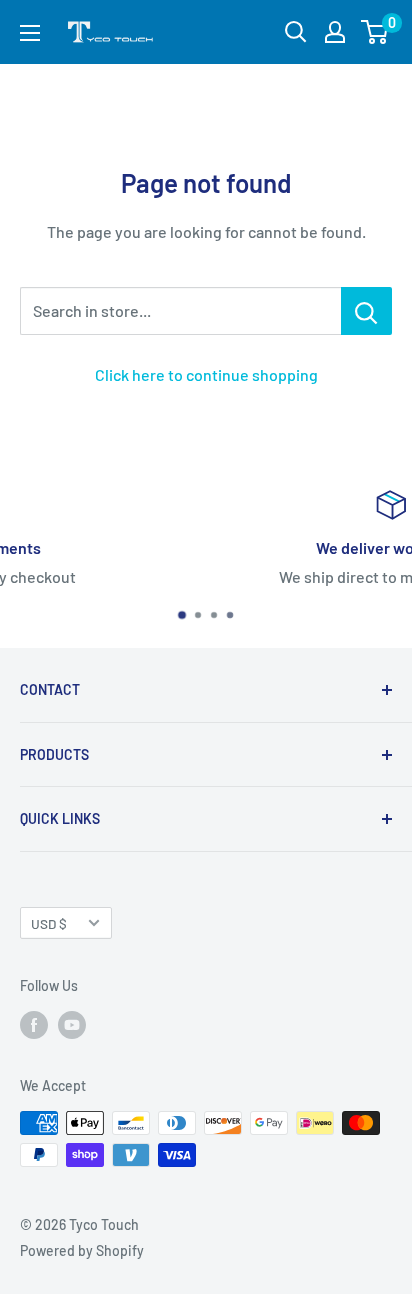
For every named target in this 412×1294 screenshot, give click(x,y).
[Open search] (296, 32)
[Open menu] (30, 33)
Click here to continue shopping (206, 374)
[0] (375, 32)
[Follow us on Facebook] (34, 1025)
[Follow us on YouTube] (72, 1025)
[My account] (335, 32)
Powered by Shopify (82, 1250)
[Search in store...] (366, 311)
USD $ (49, 923)
